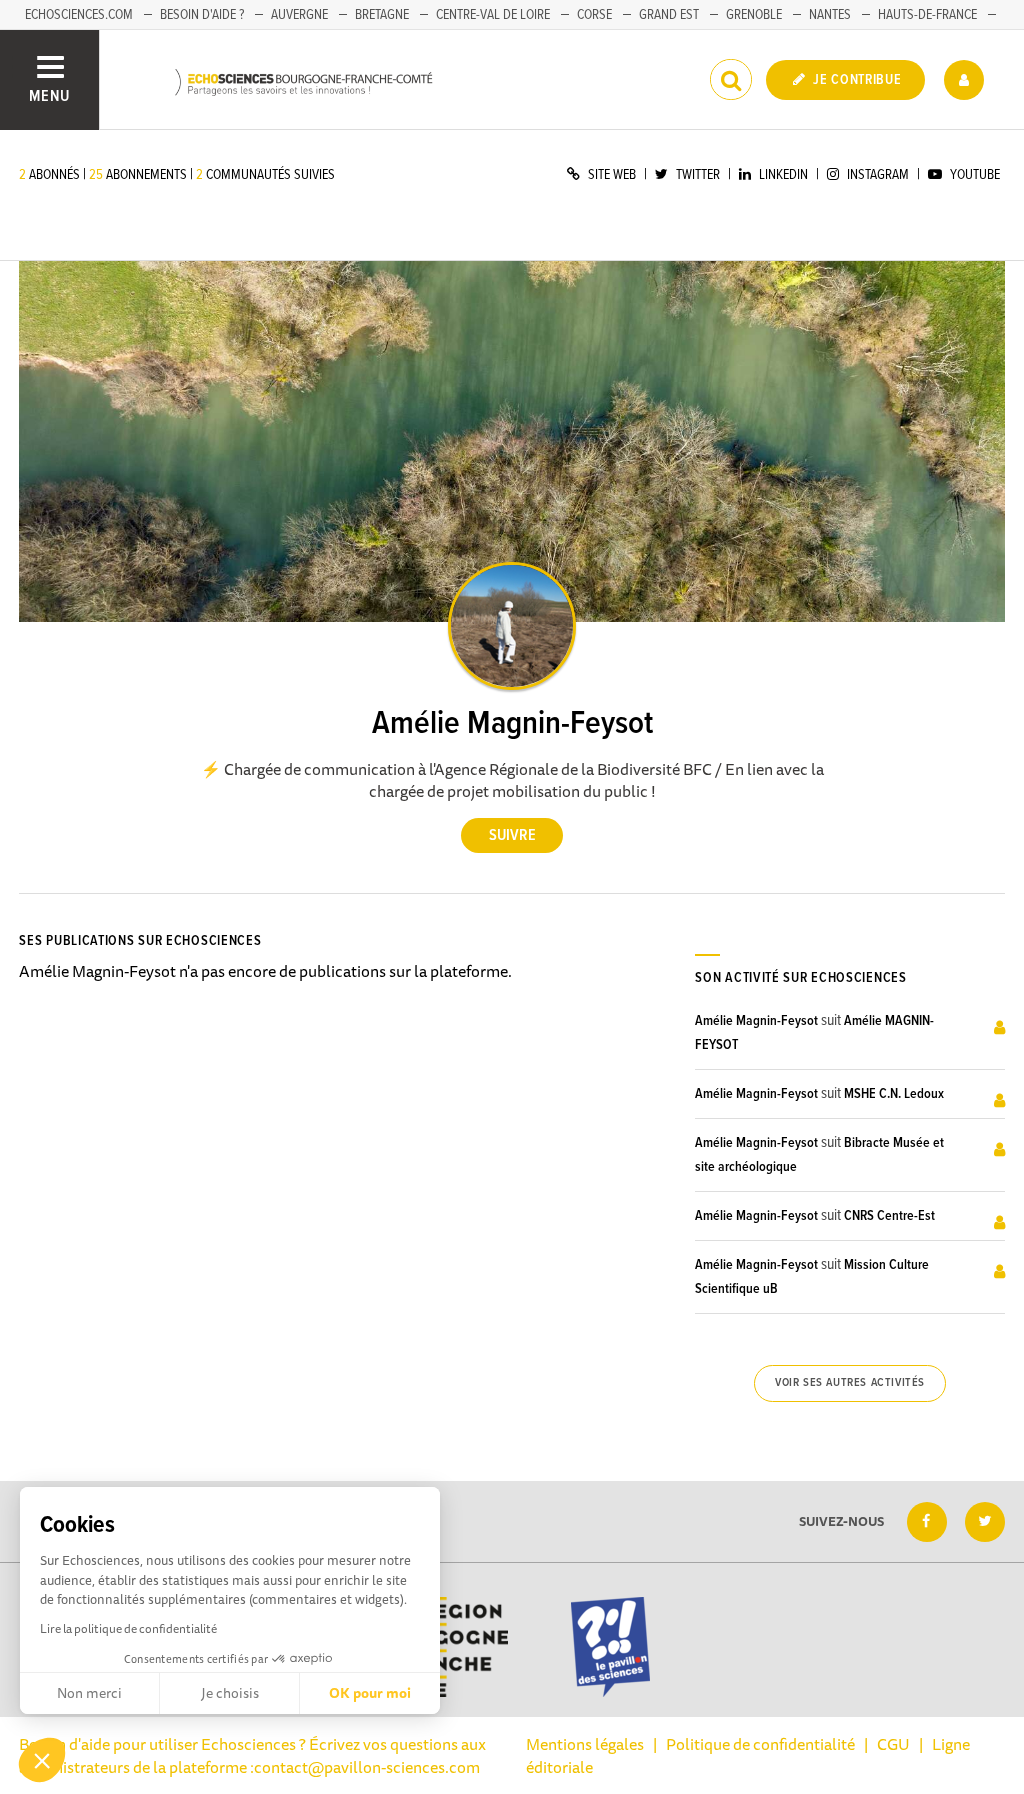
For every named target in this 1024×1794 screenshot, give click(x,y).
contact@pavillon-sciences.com (367, 1767)
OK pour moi (370, 1693)
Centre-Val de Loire (493, 15)
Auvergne (299, 15)
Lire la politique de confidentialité (128, 1628)
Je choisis (230, 1693)
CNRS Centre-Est (889, 1216)
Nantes (830, 15)
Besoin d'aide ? (202, 15)
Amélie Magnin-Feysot (756, 1021)
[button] (42, 1760)
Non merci (89, 1693)
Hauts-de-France (927, 15)
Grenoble (754, 15)
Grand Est (669, 15)
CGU (893, 1744)
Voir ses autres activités (850, 1383)
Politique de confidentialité (760, 1744)
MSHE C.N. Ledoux (894, 1094)
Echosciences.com (79, 15)
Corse (594, 15)
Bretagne (382, 15)
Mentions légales (585, 1744)
